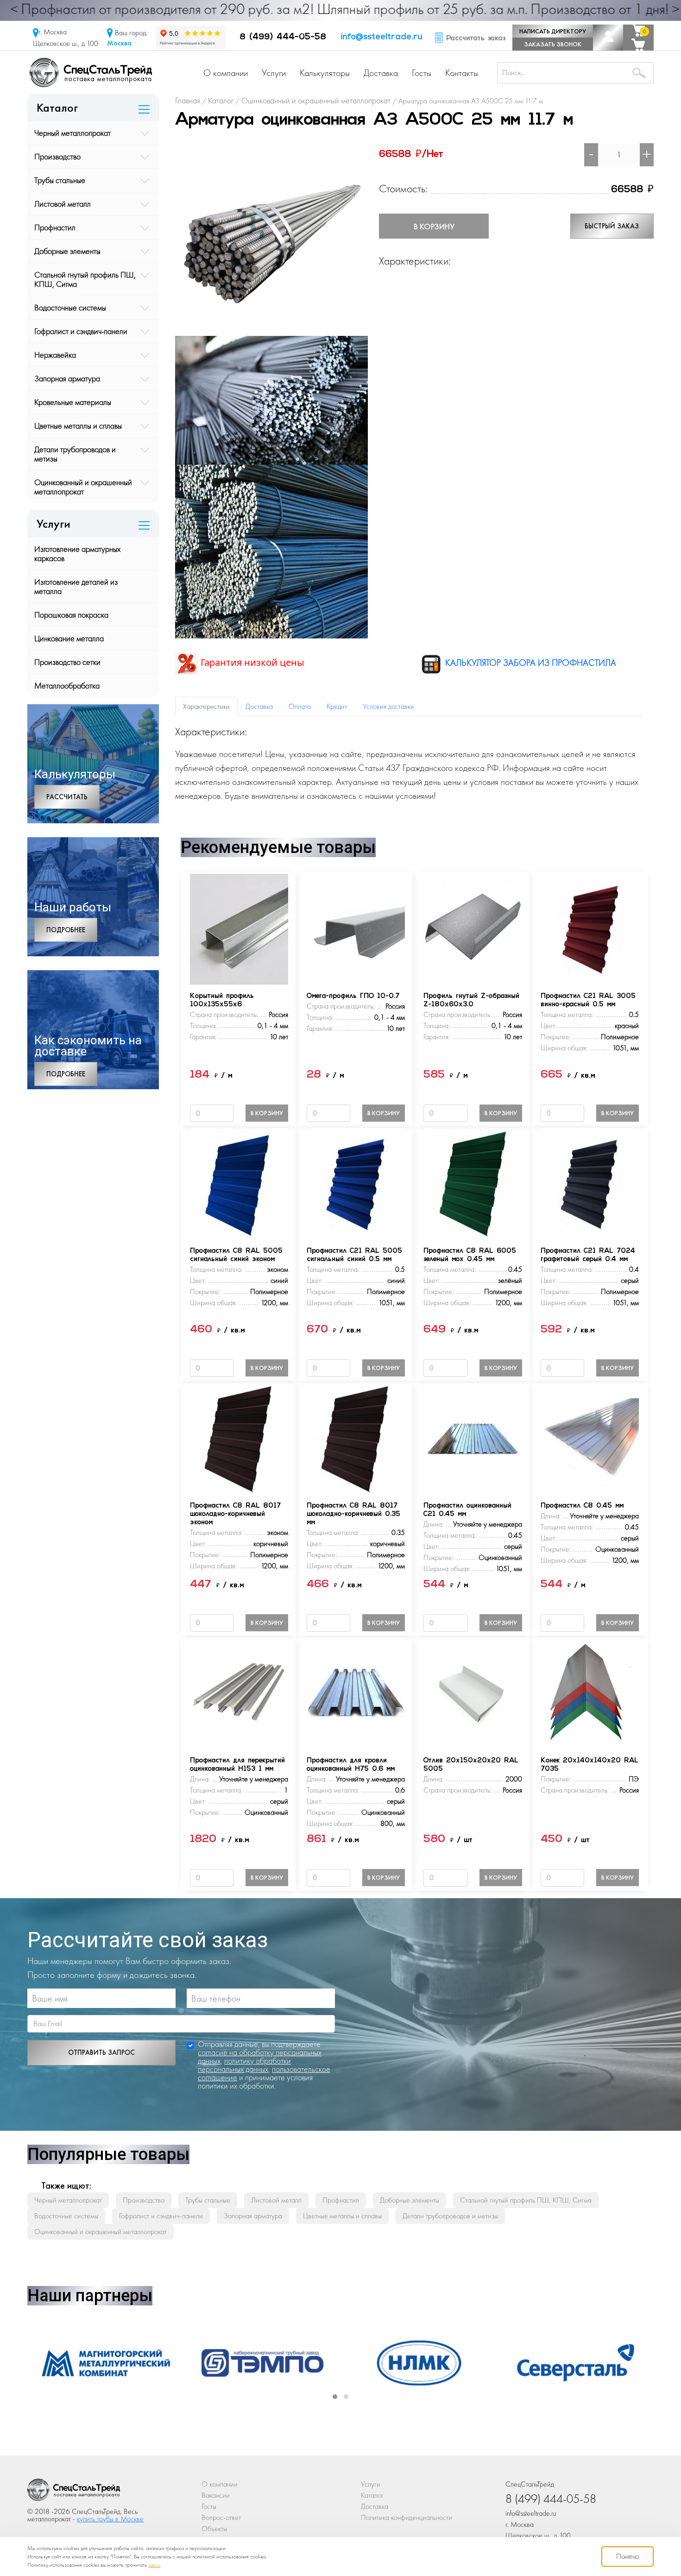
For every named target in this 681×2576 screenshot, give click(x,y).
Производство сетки (67, 662)
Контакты (462, 73)
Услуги (274, 73)
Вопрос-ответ (221, 2517)
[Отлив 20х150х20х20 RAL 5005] (473, 1693)
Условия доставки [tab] (388, 706)
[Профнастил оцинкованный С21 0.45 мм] (473, 1438)
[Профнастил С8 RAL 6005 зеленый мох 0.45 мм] (473, 1183)
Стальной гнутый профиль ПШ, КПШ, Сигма (85, 279)
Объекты (214, 2529)
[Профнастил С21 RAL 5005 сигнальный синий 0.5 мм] (356, 1183)
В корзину (434, 226)
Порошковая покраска (71, 615)
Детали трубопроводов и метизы (75, 454)
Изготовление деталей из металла (76, 586)
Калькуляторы (325, 73)
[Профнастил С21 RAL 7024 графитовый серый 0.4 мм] (590, 1183)
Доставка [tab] (259, 706)
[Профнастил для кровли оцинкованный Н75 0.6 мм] (356, 1693)
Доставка (381, 73)
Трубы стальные (60, 180)
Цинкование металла (69, 638)
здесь (154, 2565)
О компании (226, 73)
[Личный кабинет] (608, 38)
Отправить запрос (101, 2052)
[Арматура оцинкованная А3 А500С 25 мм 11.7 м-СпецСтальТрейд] (74, 2492)
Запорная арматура (67, 378)
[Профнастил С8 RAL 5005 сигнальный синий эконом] (239, 1183)
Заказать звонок (553, 44)
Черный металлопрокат (73, 133)
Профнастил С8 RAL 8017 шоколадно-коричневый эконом (235, 1514)
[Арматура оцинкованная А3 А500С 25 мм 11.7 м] (271, 238)
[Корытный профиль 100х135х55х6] (239, 928)
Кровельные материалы (73, 402)
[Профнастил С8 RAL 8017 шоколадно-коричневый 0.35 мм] (356, 1438)
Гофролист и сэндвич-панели (81, 331)
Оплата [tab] (300, 706)
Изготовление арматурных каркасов (77, 553)
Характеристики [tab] (206, 706)
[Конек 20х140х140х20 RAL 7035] (590, 1693)
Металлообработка (67, 685)
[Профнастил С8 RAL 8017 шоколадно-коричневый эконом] (239, 1438)
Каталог (372, 2495)
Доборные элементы (67, 251)
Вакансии (216, 2495)
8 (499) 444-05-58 (283, 38)
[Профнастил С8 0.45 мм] (590, 1438)
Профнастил (55, 227)
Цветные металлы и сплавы (78, 426)
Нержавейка (55, 355)
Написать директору (553, 31)
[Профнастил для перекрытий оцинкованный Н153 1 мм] (239, 1693)
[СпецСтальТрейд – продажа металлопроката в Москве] (91, 72)
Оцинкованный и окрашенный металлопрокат (83, 487)
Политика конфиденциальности (407, 2517)
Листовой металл (63, 204)
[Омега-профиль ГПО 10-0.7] (356, 928)
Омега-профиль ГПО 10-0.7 (353, 996)
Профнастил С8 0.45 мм (582, 1506)
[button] (335, 2397)
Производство (57, 156)
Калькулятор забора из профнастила (530, 663)
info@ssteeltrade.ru (381, 38)
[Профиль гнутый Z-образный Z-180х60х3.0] (473, 928)
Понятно (627, 2556)
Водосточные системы (70, 307)
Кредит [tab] (337, 706)
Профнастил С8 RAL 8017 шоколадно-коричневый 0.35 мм (353, 1514)
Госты (422, 73)
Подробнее (66, 930)
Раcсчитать (67, 797)
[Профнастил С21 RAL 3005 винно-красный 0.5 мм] (590, 928)
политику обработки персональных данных (244, 2065)
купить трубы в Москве (110, 2519)
